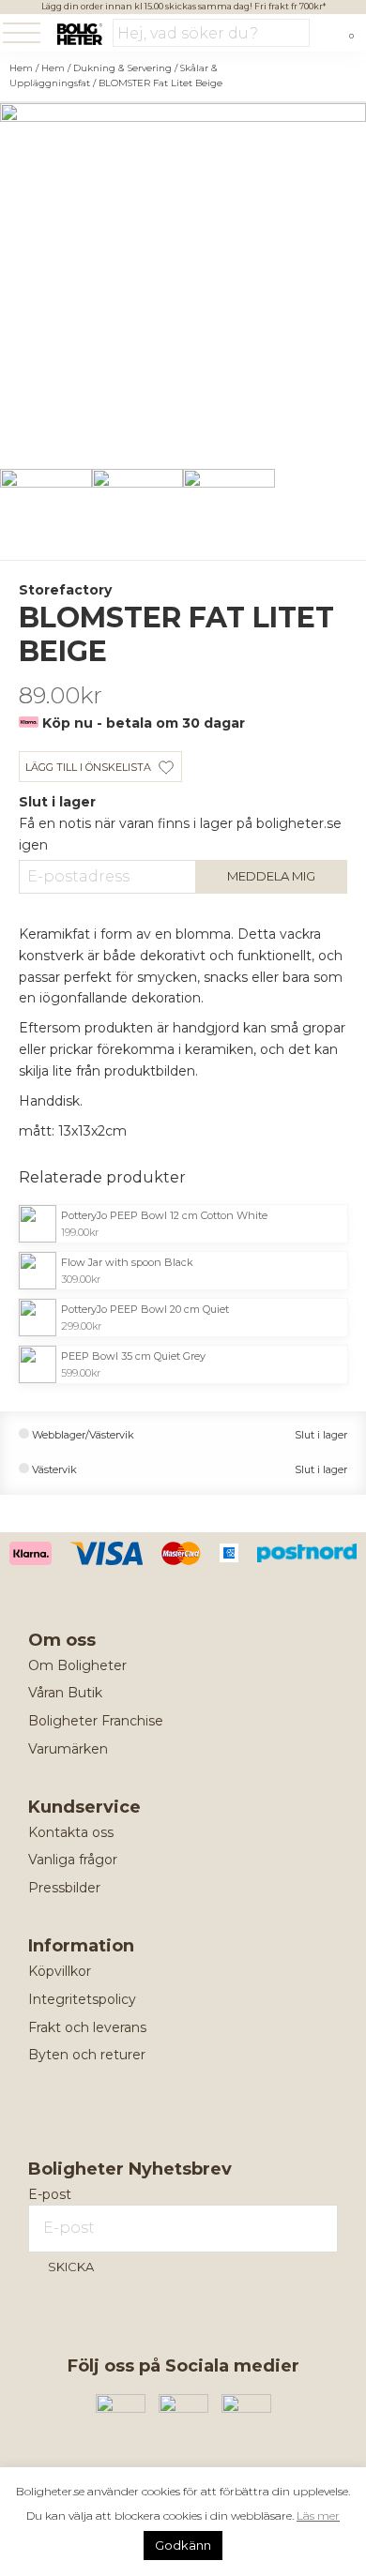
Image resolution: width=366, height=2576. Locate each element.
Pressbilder (64, 1888)
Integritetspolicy (82, 1999)
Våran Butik (65, 1693)
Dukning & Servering (122, 68)
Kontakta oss (71, 1832)
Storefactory (65, 590)
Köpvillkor (60, 1971)
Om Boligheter (77, 1665)
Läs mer (318, 2516)
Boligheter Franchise (96, 1721)
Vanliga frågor (73, 1860)
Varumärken (68, 1749)
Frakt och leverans (87, 2027)
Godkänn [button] (183, 2545)
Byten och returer (87, 2055)
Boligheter (79, 34)
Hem (21, 68)
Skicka (71, 2267)
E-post (50, 2194)
